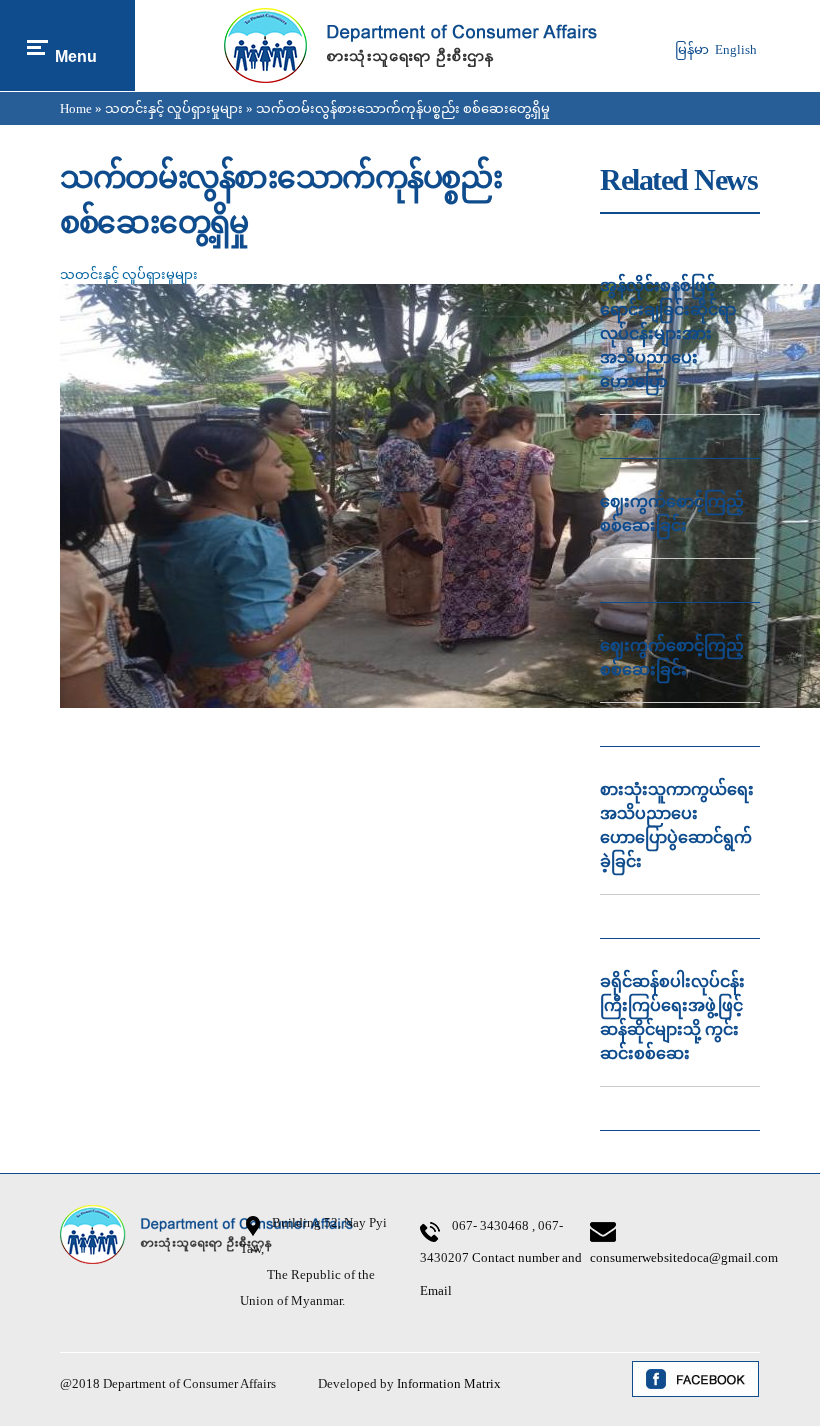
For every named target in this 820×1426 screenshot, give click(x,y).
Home (76, 108)
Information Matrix (449, 1383)
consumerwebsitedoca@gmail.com (684, 1257)
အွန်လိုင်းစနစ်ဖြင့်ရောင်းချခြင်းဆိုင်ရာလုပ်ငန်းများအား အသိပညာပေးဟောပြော (668, 333)
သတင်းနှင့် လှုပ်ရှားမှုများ (174, 108)
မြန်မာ (692, 49)
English (736, 49)
